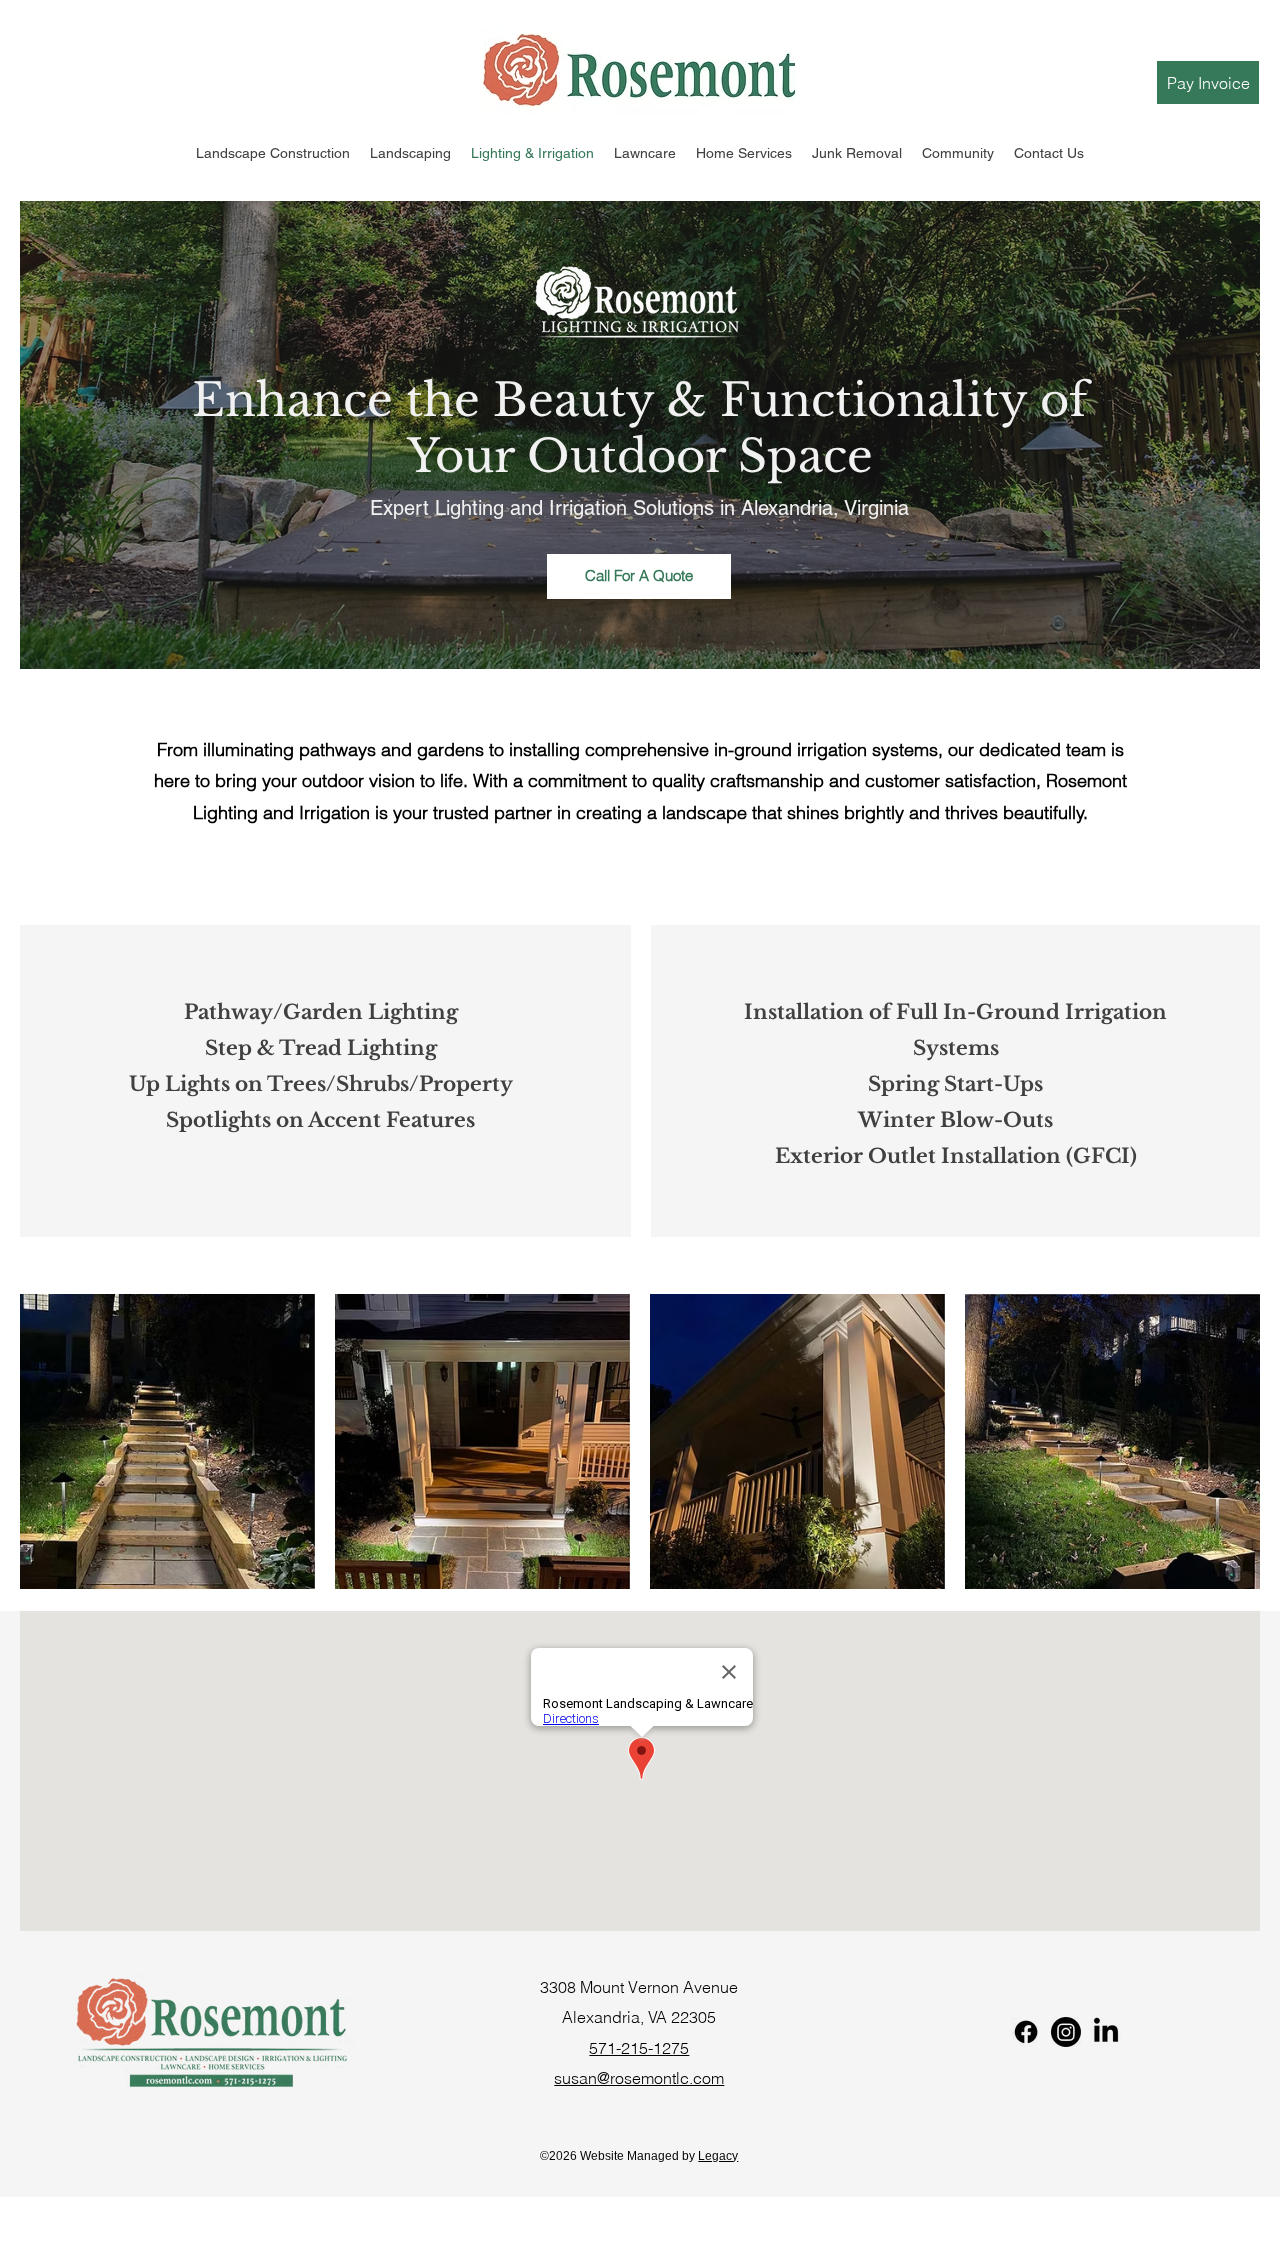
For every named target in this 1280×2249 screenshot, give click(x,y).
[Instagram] (1066, 2032)
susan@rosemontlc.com (639, 2078)
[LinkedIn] (1106, 2032)
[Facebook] (1026, 2032)
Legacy (718, 2156)
